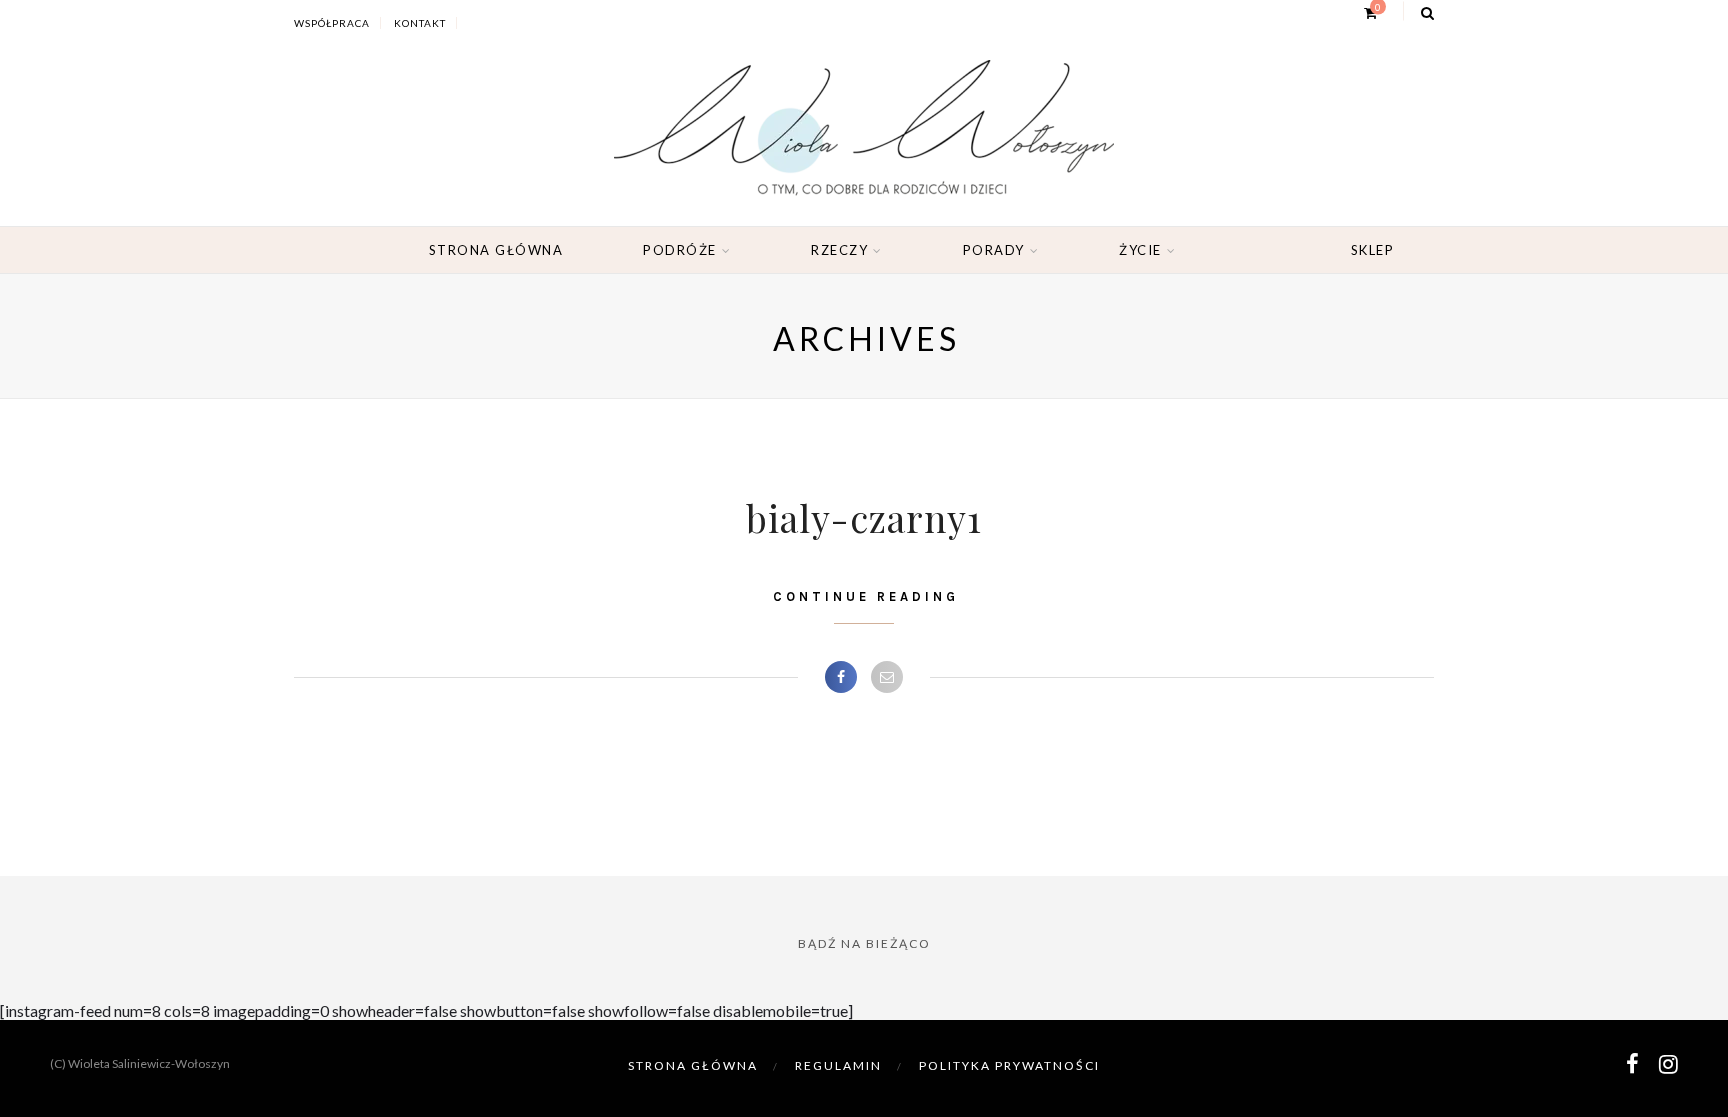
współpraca (332, 23)
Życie (1140, 250)
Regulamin (838, 1065)
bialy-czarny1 (864, 517)
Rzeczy (839, 250)
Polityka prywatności (1009, 1065)
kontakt (420, 23)
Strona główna (496, 250)
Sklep (1373, 250)
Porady (994, 250)
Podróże (680, 250)
